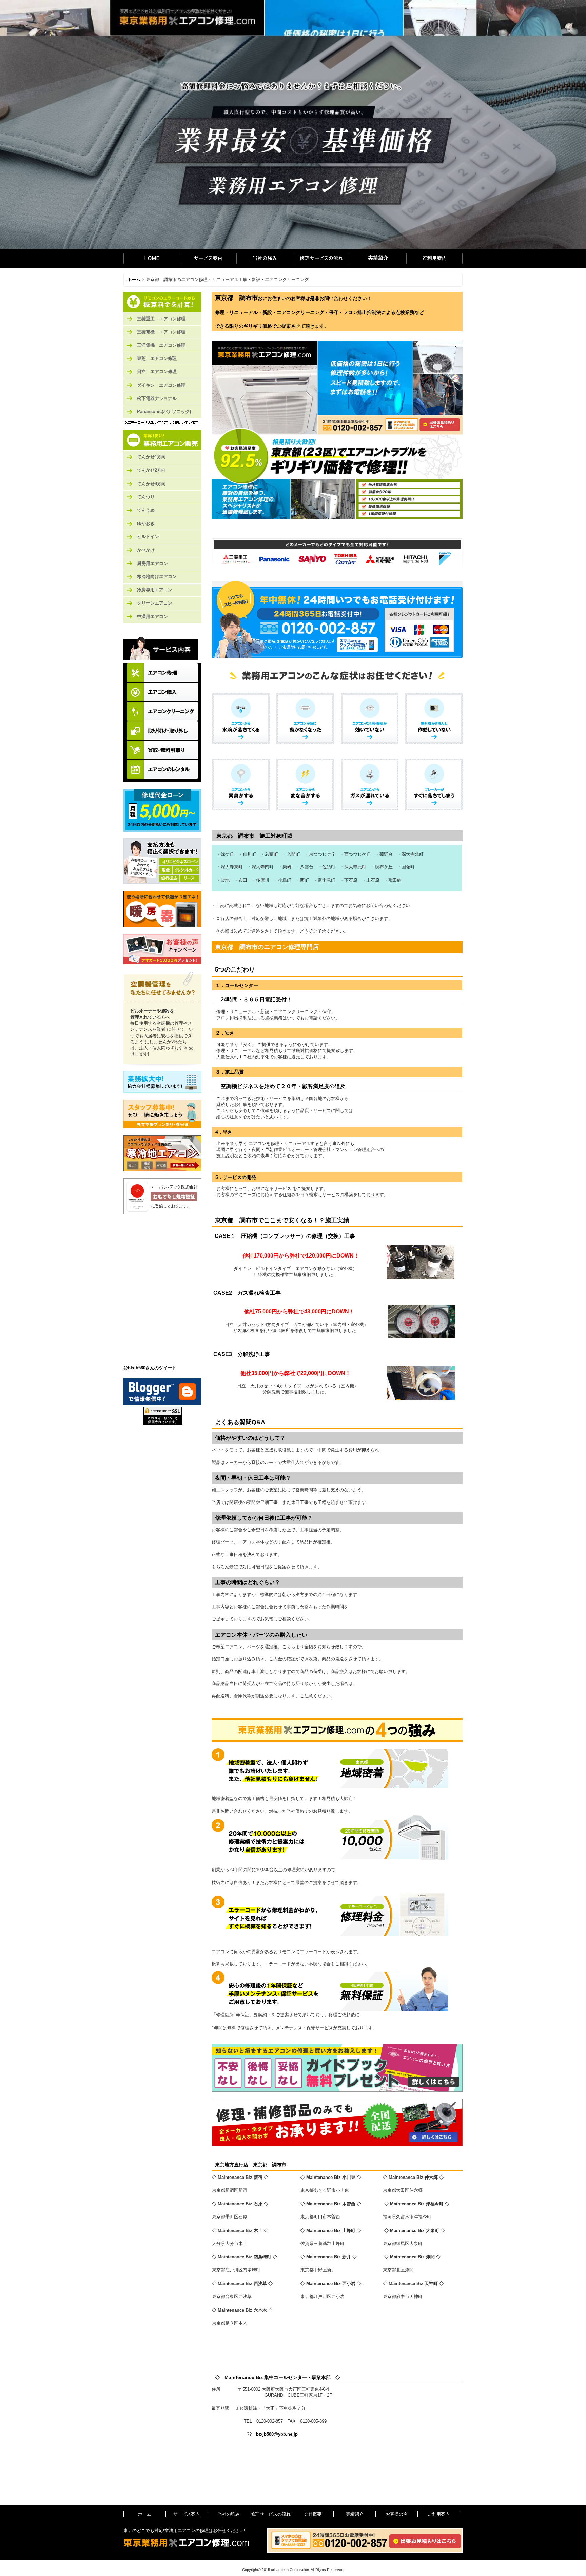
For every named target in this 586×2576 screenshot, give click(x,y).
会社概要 (313, 2514)
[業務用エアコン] (162, 440)
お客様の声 (397, 2514)
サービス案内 (208, 258)
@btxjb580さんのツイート (150, 1368)
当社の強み (265, 258)
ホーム (152, 258)
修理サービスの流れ (321, 258)
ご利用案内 (434, 258)
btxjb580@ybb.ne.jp (277, 2434)
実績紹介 (378, 258)
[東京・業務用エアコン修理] (162, 302)
